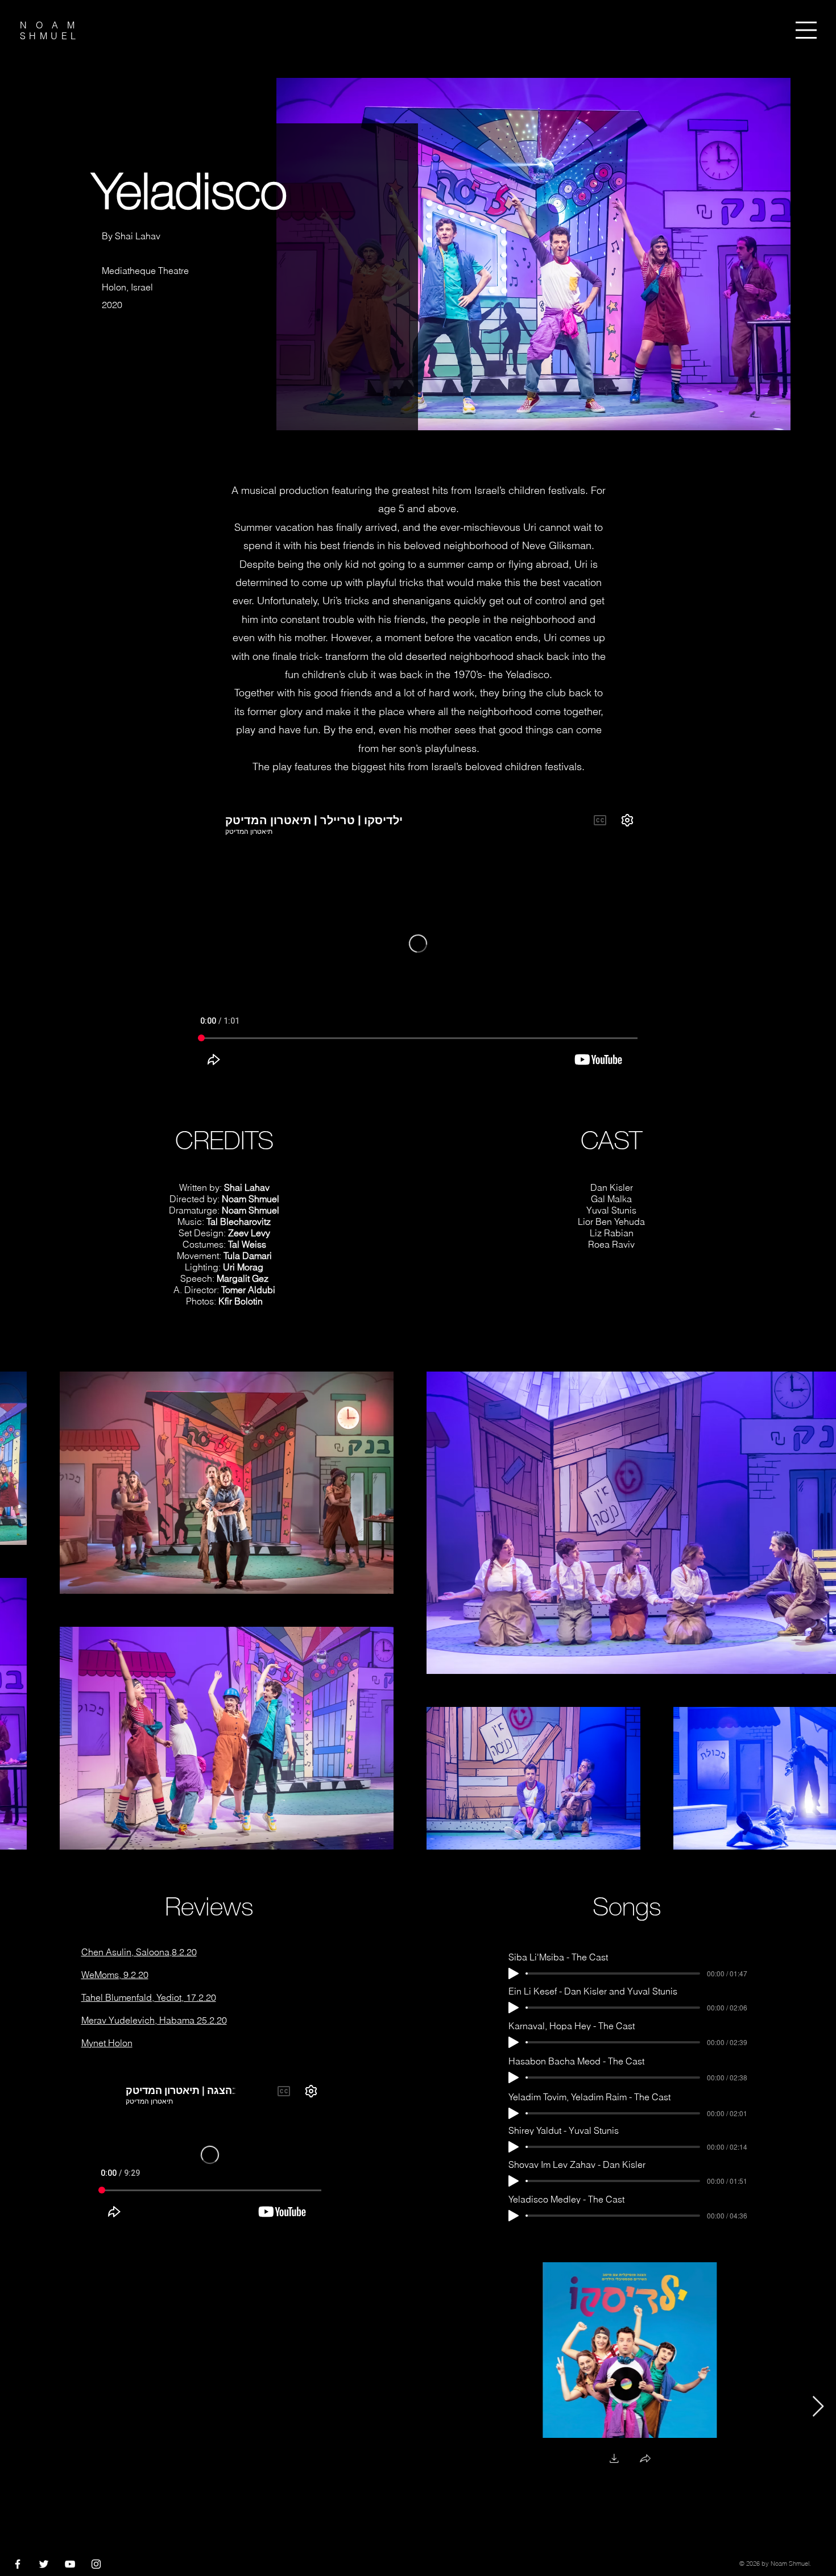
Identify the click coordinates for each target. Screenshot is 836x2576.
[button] (806, 30)
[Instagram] (96, 2564)
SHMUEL (49, 36)
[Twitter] (44, 2564)
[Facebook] (18, 2564)
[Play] (514, 1973)
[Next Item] (818, 2407)
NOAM (52, 25)
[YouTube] (70, 2564)
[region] (810, 36)
